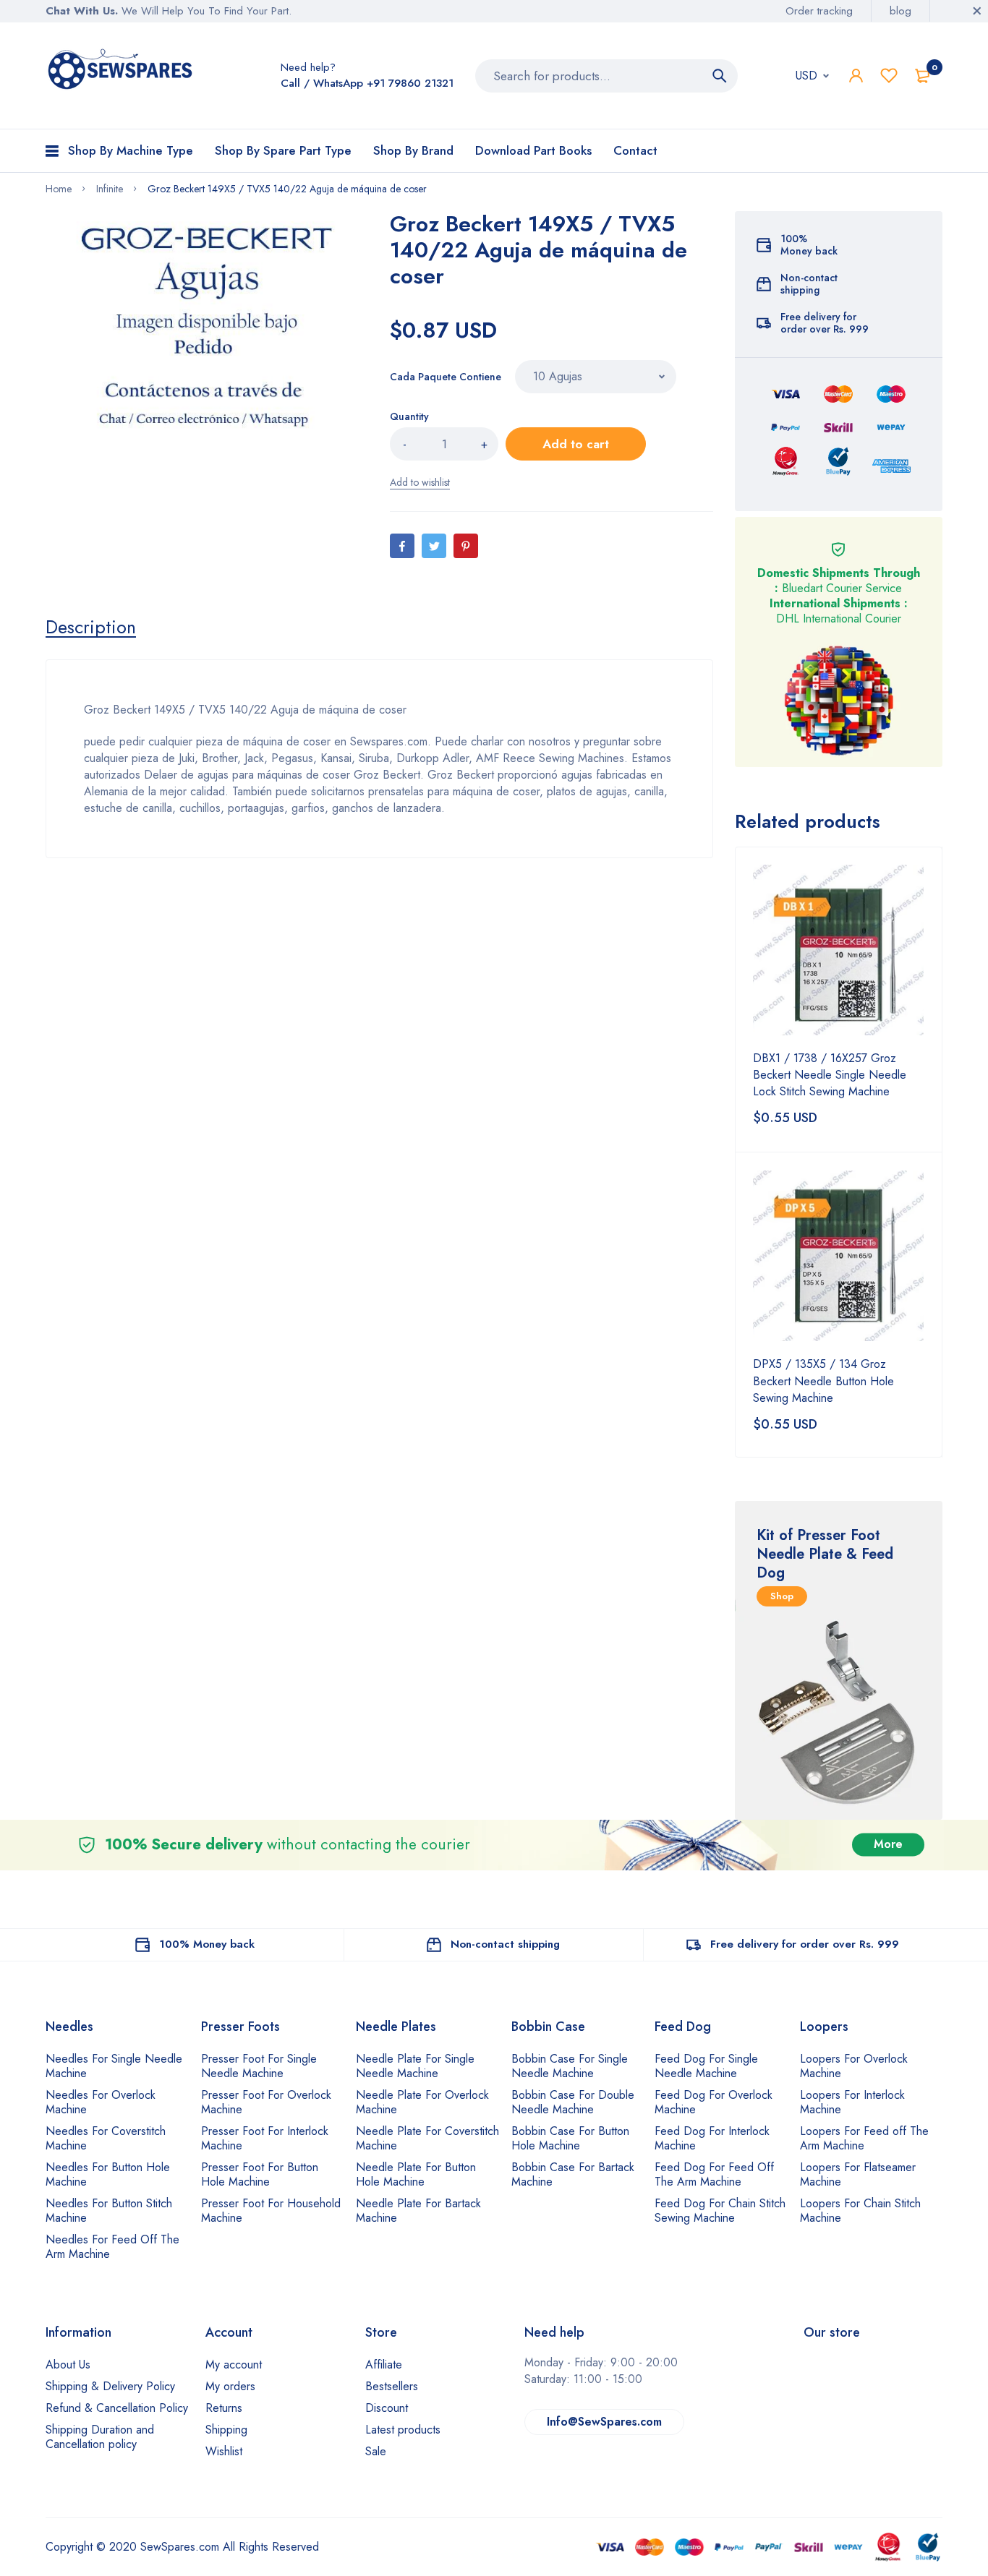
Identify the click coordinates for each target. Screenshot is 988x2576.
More (888, 1845)
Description (91, 627)
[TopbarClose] (977, 11)
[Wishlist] (889, 76)
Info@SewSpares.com (604, 2422)
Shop (782, 1596)
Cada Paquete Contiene (446, 377)
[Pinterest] (466, 546)
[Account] (856, 76)
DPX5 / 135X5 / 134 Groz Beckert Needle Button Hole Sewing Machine (823, 1381)
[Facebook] (402, 546)
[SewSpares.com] (123, 72)
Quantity (409, 416)
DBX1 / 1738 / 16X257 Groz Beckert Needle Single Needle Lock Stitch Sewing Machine (830, 1075)
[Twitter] (434, 546)
